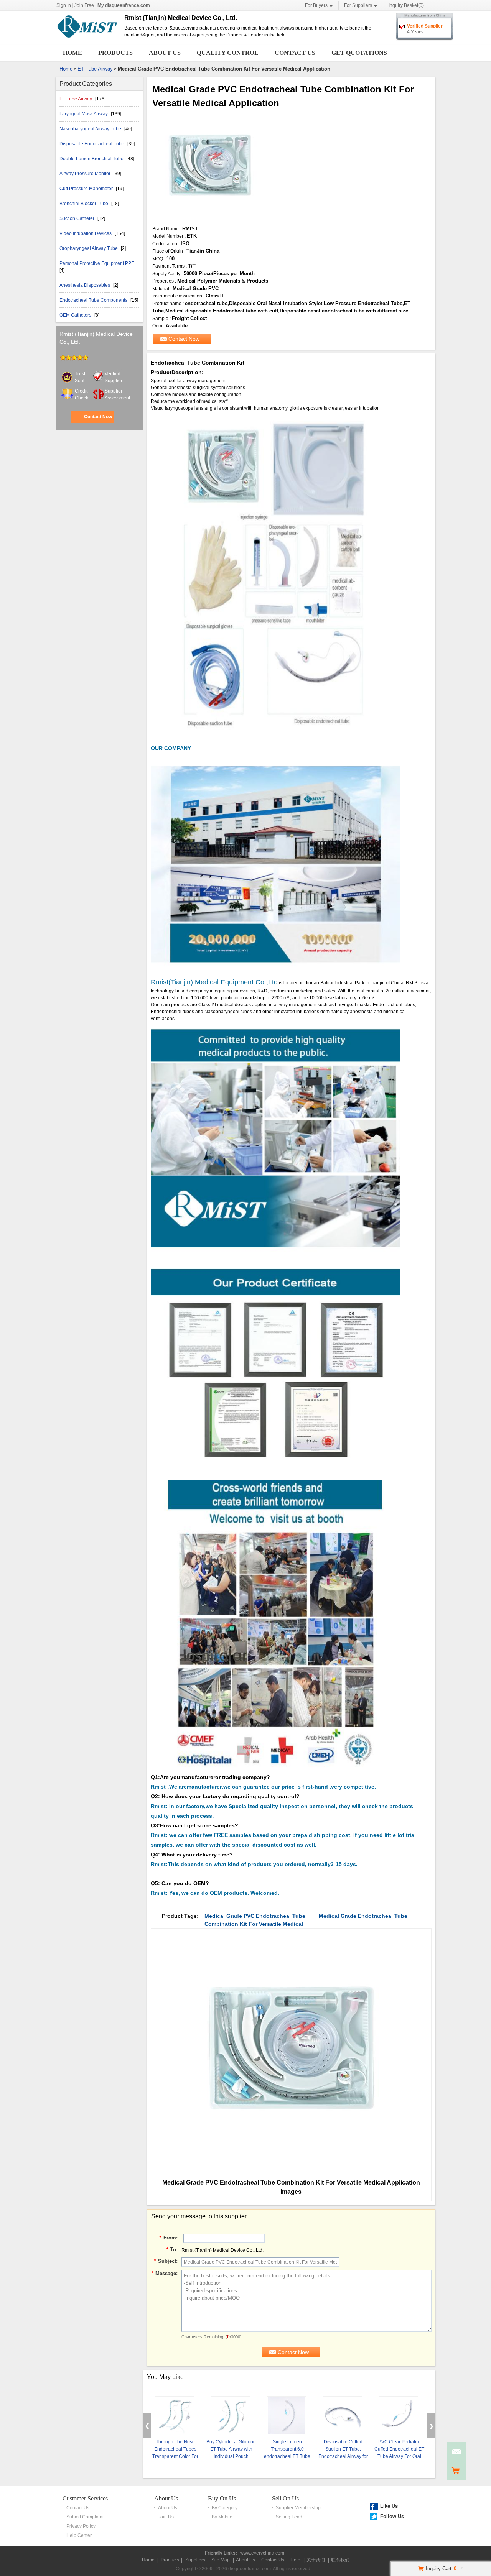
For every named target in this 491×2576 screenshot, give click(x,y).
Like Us (389, 2506)
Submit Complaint (85, 2517)
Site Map (221, 2560)
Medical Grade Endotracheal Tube (363, 1916)
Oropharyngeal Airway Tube (89, 248)
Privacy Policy (81, 2526)
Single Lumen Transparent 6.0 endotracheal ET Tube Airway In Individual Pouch (287, 2456)
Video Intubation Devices (86, 233)
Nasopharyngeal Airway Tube (91, 129)
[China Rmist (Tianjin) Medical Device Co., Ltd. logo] (87, 38)
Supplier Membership (298, 2508)
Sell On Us (285, 2498)
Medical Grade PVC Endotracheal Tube (255, 1916)
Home (72, 53)
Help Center (79, 2535)
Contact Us (295, 53)
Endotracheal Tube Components (94, 300)
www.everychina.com (262, 2553)
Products (115, 53)
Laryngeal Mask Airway (84, 114)
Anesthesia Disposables (85, 285)
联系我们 (340, 2560)
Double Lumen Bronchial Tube (92, 159)
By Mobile (222, 2517)
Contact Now (98, 417)
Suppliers (195, 2560)
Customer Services (85, 2498)
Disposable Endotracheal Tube (92, 144)
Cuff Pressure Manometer (87, 189)
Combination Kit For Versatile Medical (254, 1924)
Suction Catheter (77, 219)
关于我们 (316, 2560)
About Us (165, 53)
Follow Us (392, 2516)
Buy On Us (222, 2498)
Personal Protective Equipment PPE (97, 263)
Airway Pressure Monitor (86, 174)
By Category (225, 2508)
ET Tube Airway (95, 69)
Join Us (166, 2517)
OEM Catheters (76, 315)
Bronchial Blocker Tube (84, 204)
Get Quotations (359, 53)
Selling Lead (289, 2517)
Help (295, 2560)
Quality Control (228, 53)
